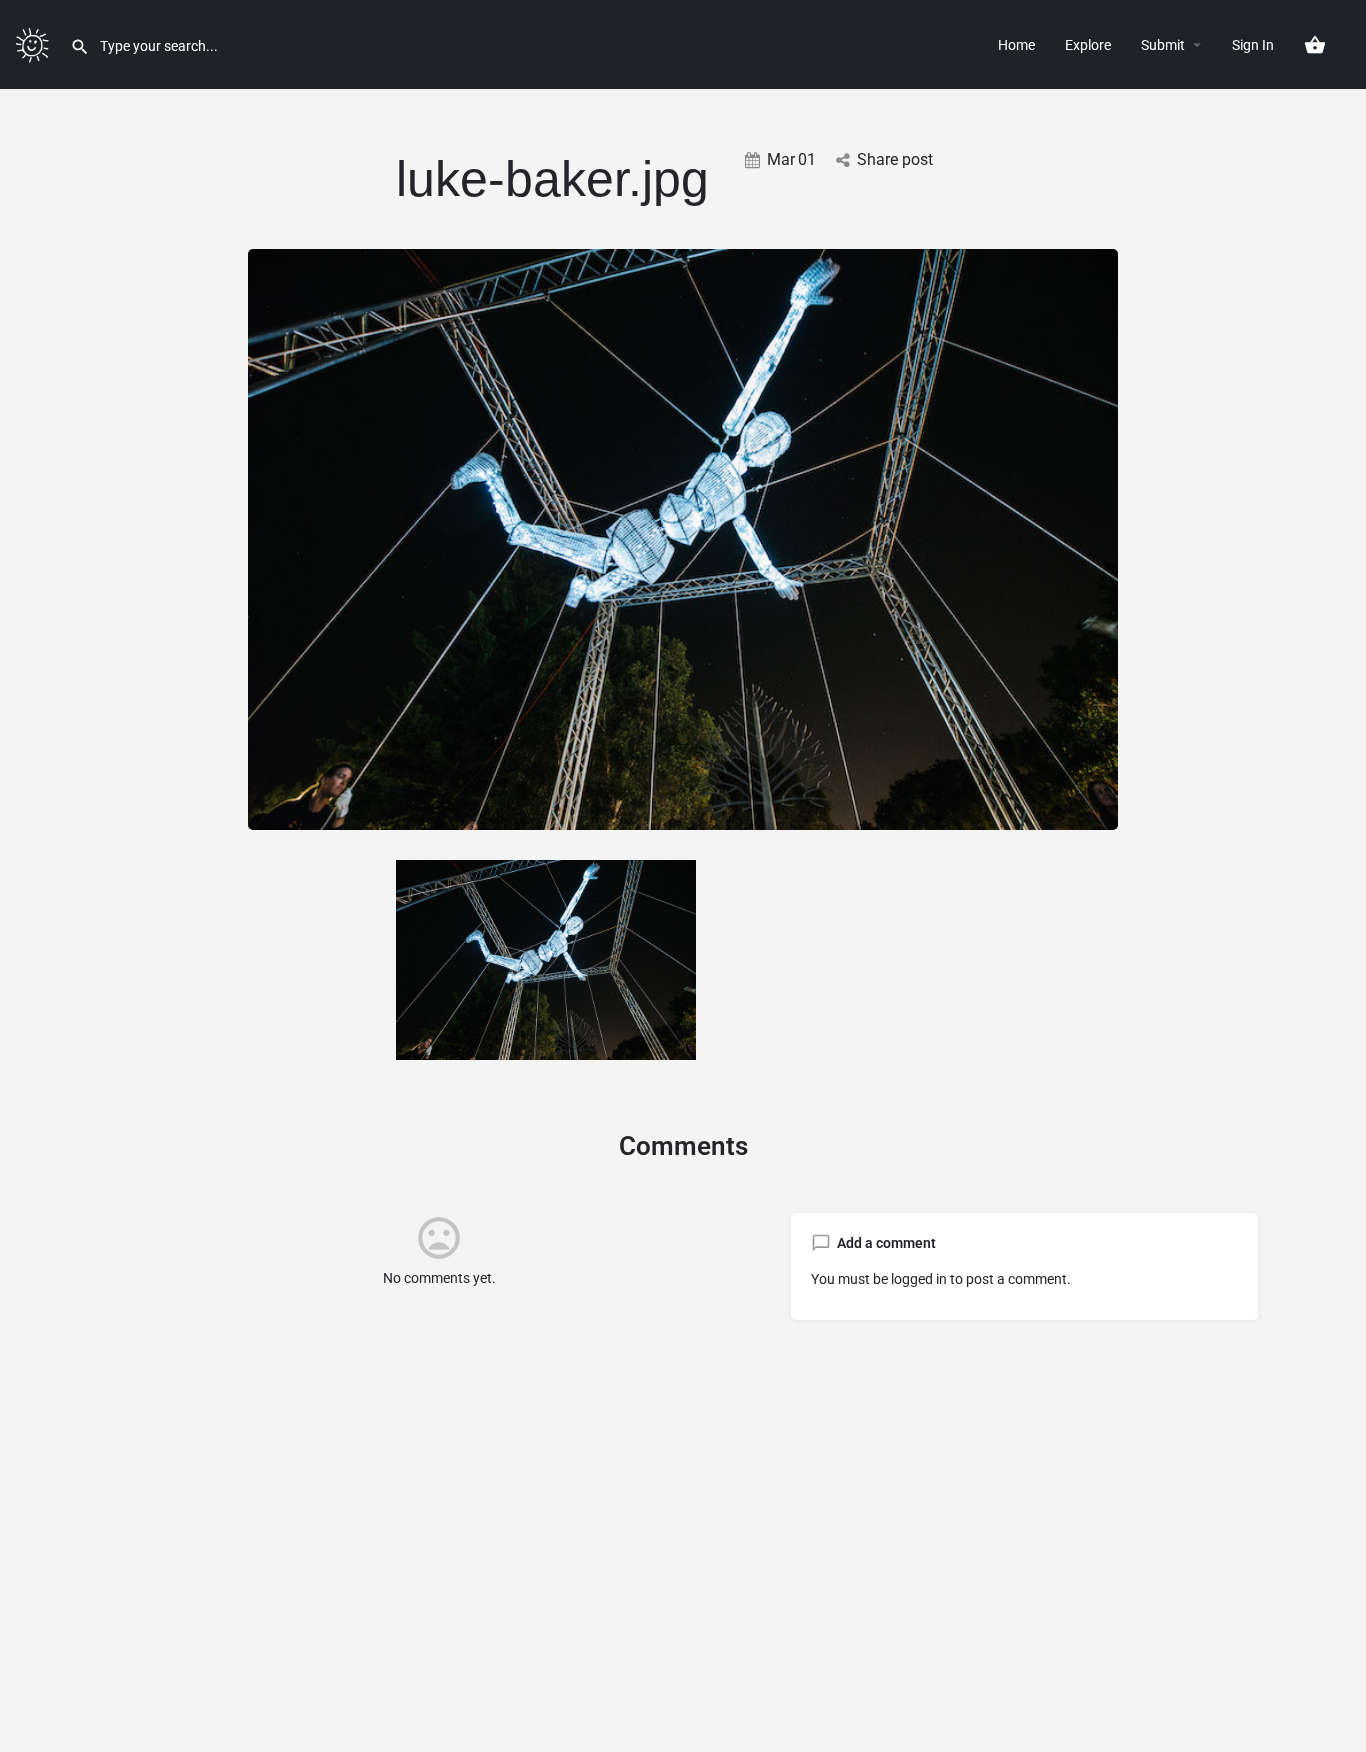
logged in (919, 1279)
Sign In (1253, 45)
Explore (1088, 45)
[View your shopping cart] (1315, 45)
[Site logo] (35, 43)
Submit (1163, 45)
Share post (895, 159)
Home (1016, 45)
